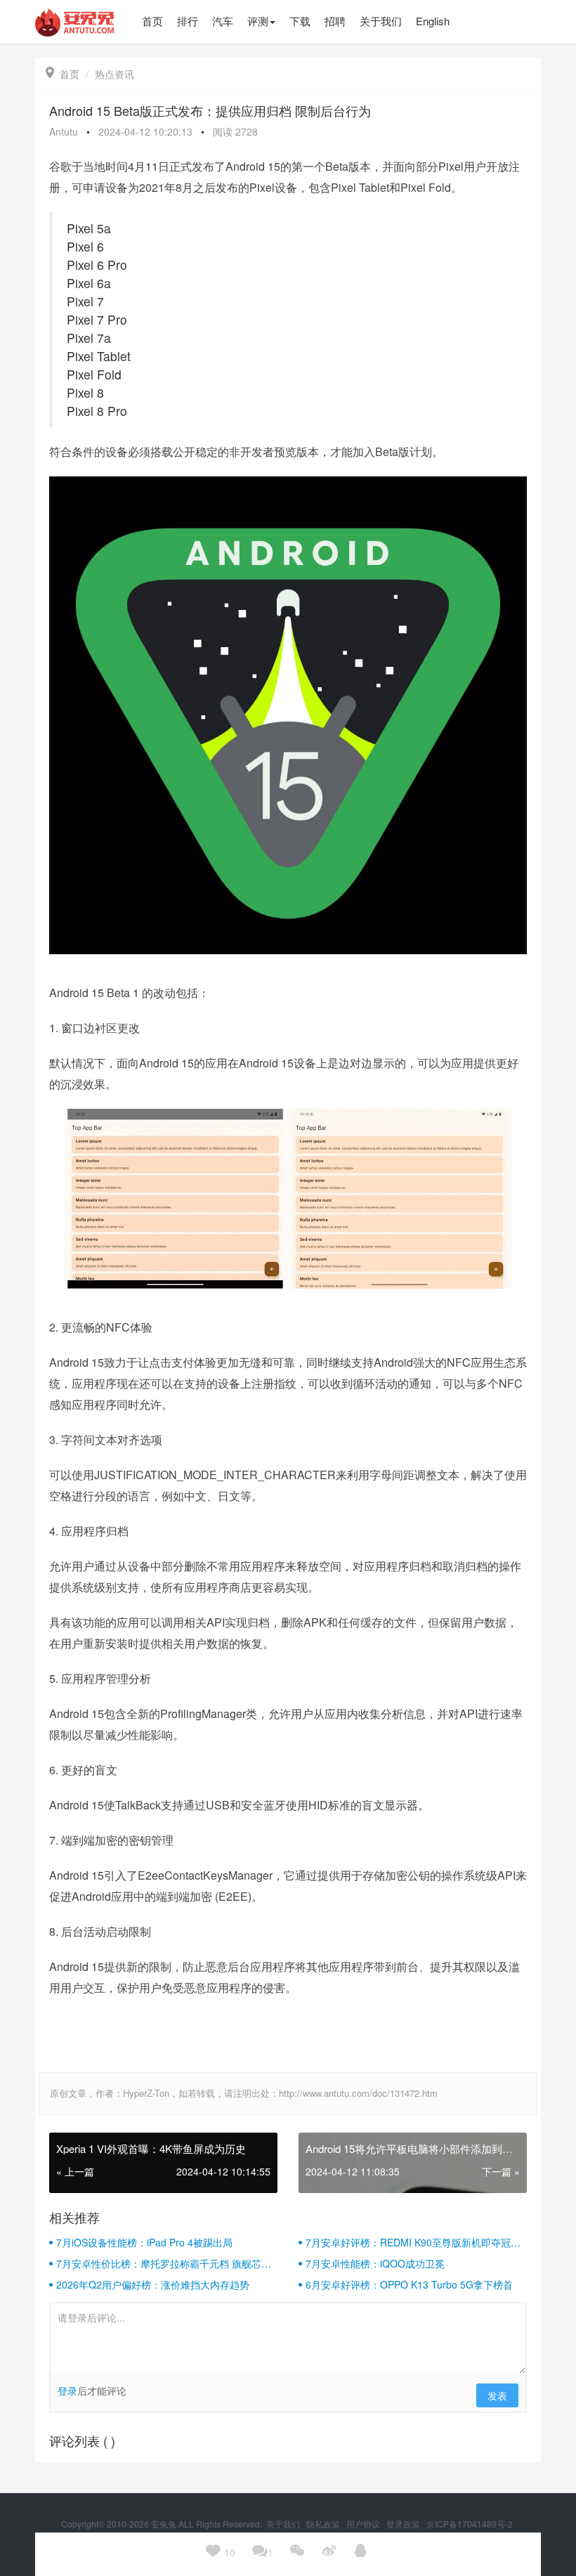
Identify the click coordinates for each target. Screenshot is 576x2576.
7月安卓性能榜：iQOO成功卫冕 (375, 2263)
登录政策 (404, 2524)
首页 (63, 74)
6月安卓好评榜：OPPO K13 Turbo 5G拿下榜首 (409, 2284)
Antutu (64, 131)
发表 (497, 2395)
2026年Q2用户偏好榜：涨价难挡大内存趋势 (153, 2284)
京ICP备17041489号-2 (470, 2524)
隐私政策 (324, 2524)
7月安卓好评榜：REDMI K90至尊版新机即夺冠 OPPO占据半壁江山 (408, 2242)
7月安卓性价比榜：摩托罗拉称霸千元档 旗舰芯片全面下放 (164, 2263)
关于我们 (284, 2524)
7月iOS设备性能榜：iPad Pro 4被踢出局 (144, 2242)
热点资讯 (114, 74)
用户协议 (364, 2524)
